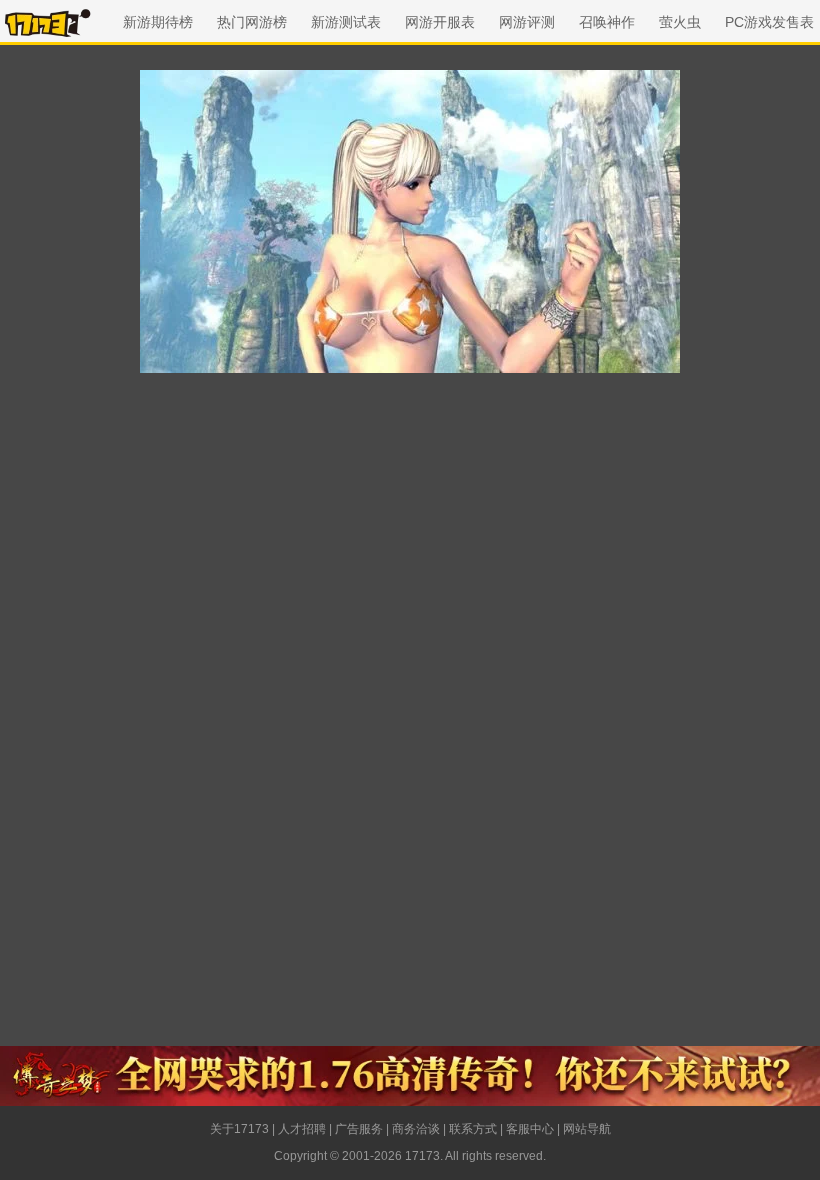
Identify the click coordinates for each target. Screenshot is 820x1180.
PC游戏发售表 (769, 22)
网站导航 (587, 1129)
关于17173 (239, 1129)
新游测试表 (346, 22)
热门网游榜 (252, 22)
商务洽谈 (416, 1129)
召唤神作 (607, 22)
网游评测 (527, 22)
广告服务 (359, 1129)
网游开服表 (440, 22)
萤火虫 (680, 22)
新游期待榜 (158, 22)
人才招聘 (302, 1129)
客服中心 (530, 1129)
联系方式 (473, 1129)
